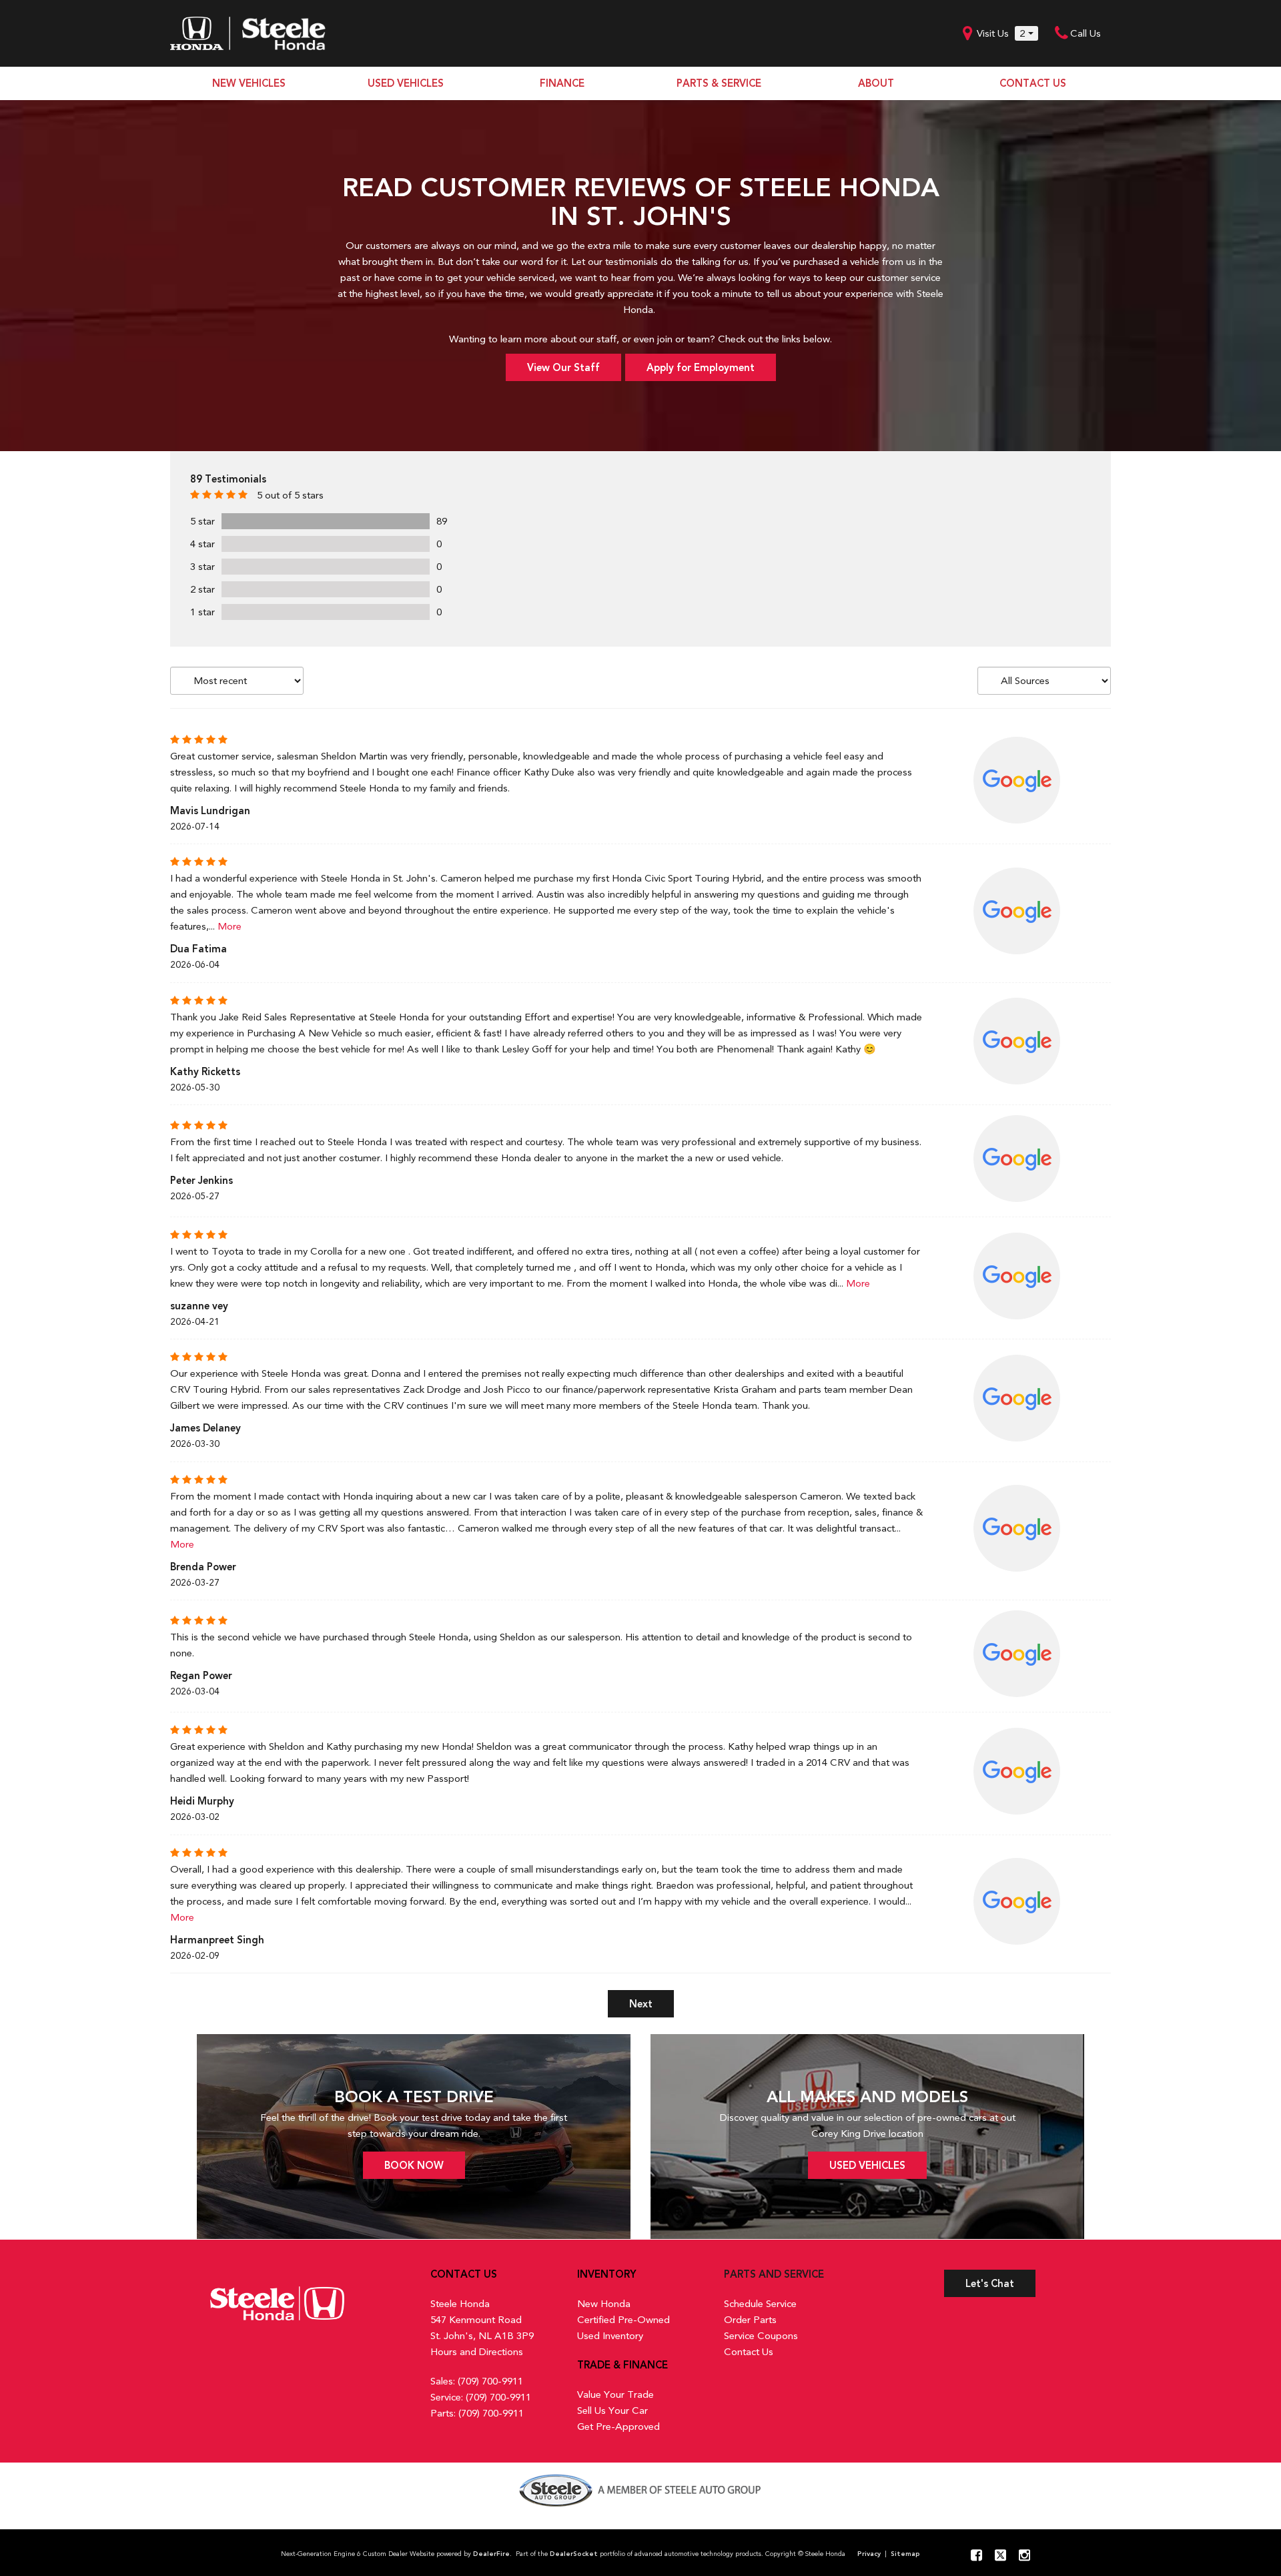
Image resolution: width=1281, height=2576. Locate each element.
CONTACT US (1033, 83)
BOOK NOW (414, 2166)
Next (641, 2004)
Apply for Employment (701, 368)
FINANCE (562, 83)
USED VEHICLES (406, 83)
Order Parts (750, 2320)
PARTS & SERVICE (719, 83)
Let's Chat (990, 2284)
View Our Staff (563, 368)
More (230, 926)
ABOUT (876, 83)
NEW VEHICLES (249, 83)
